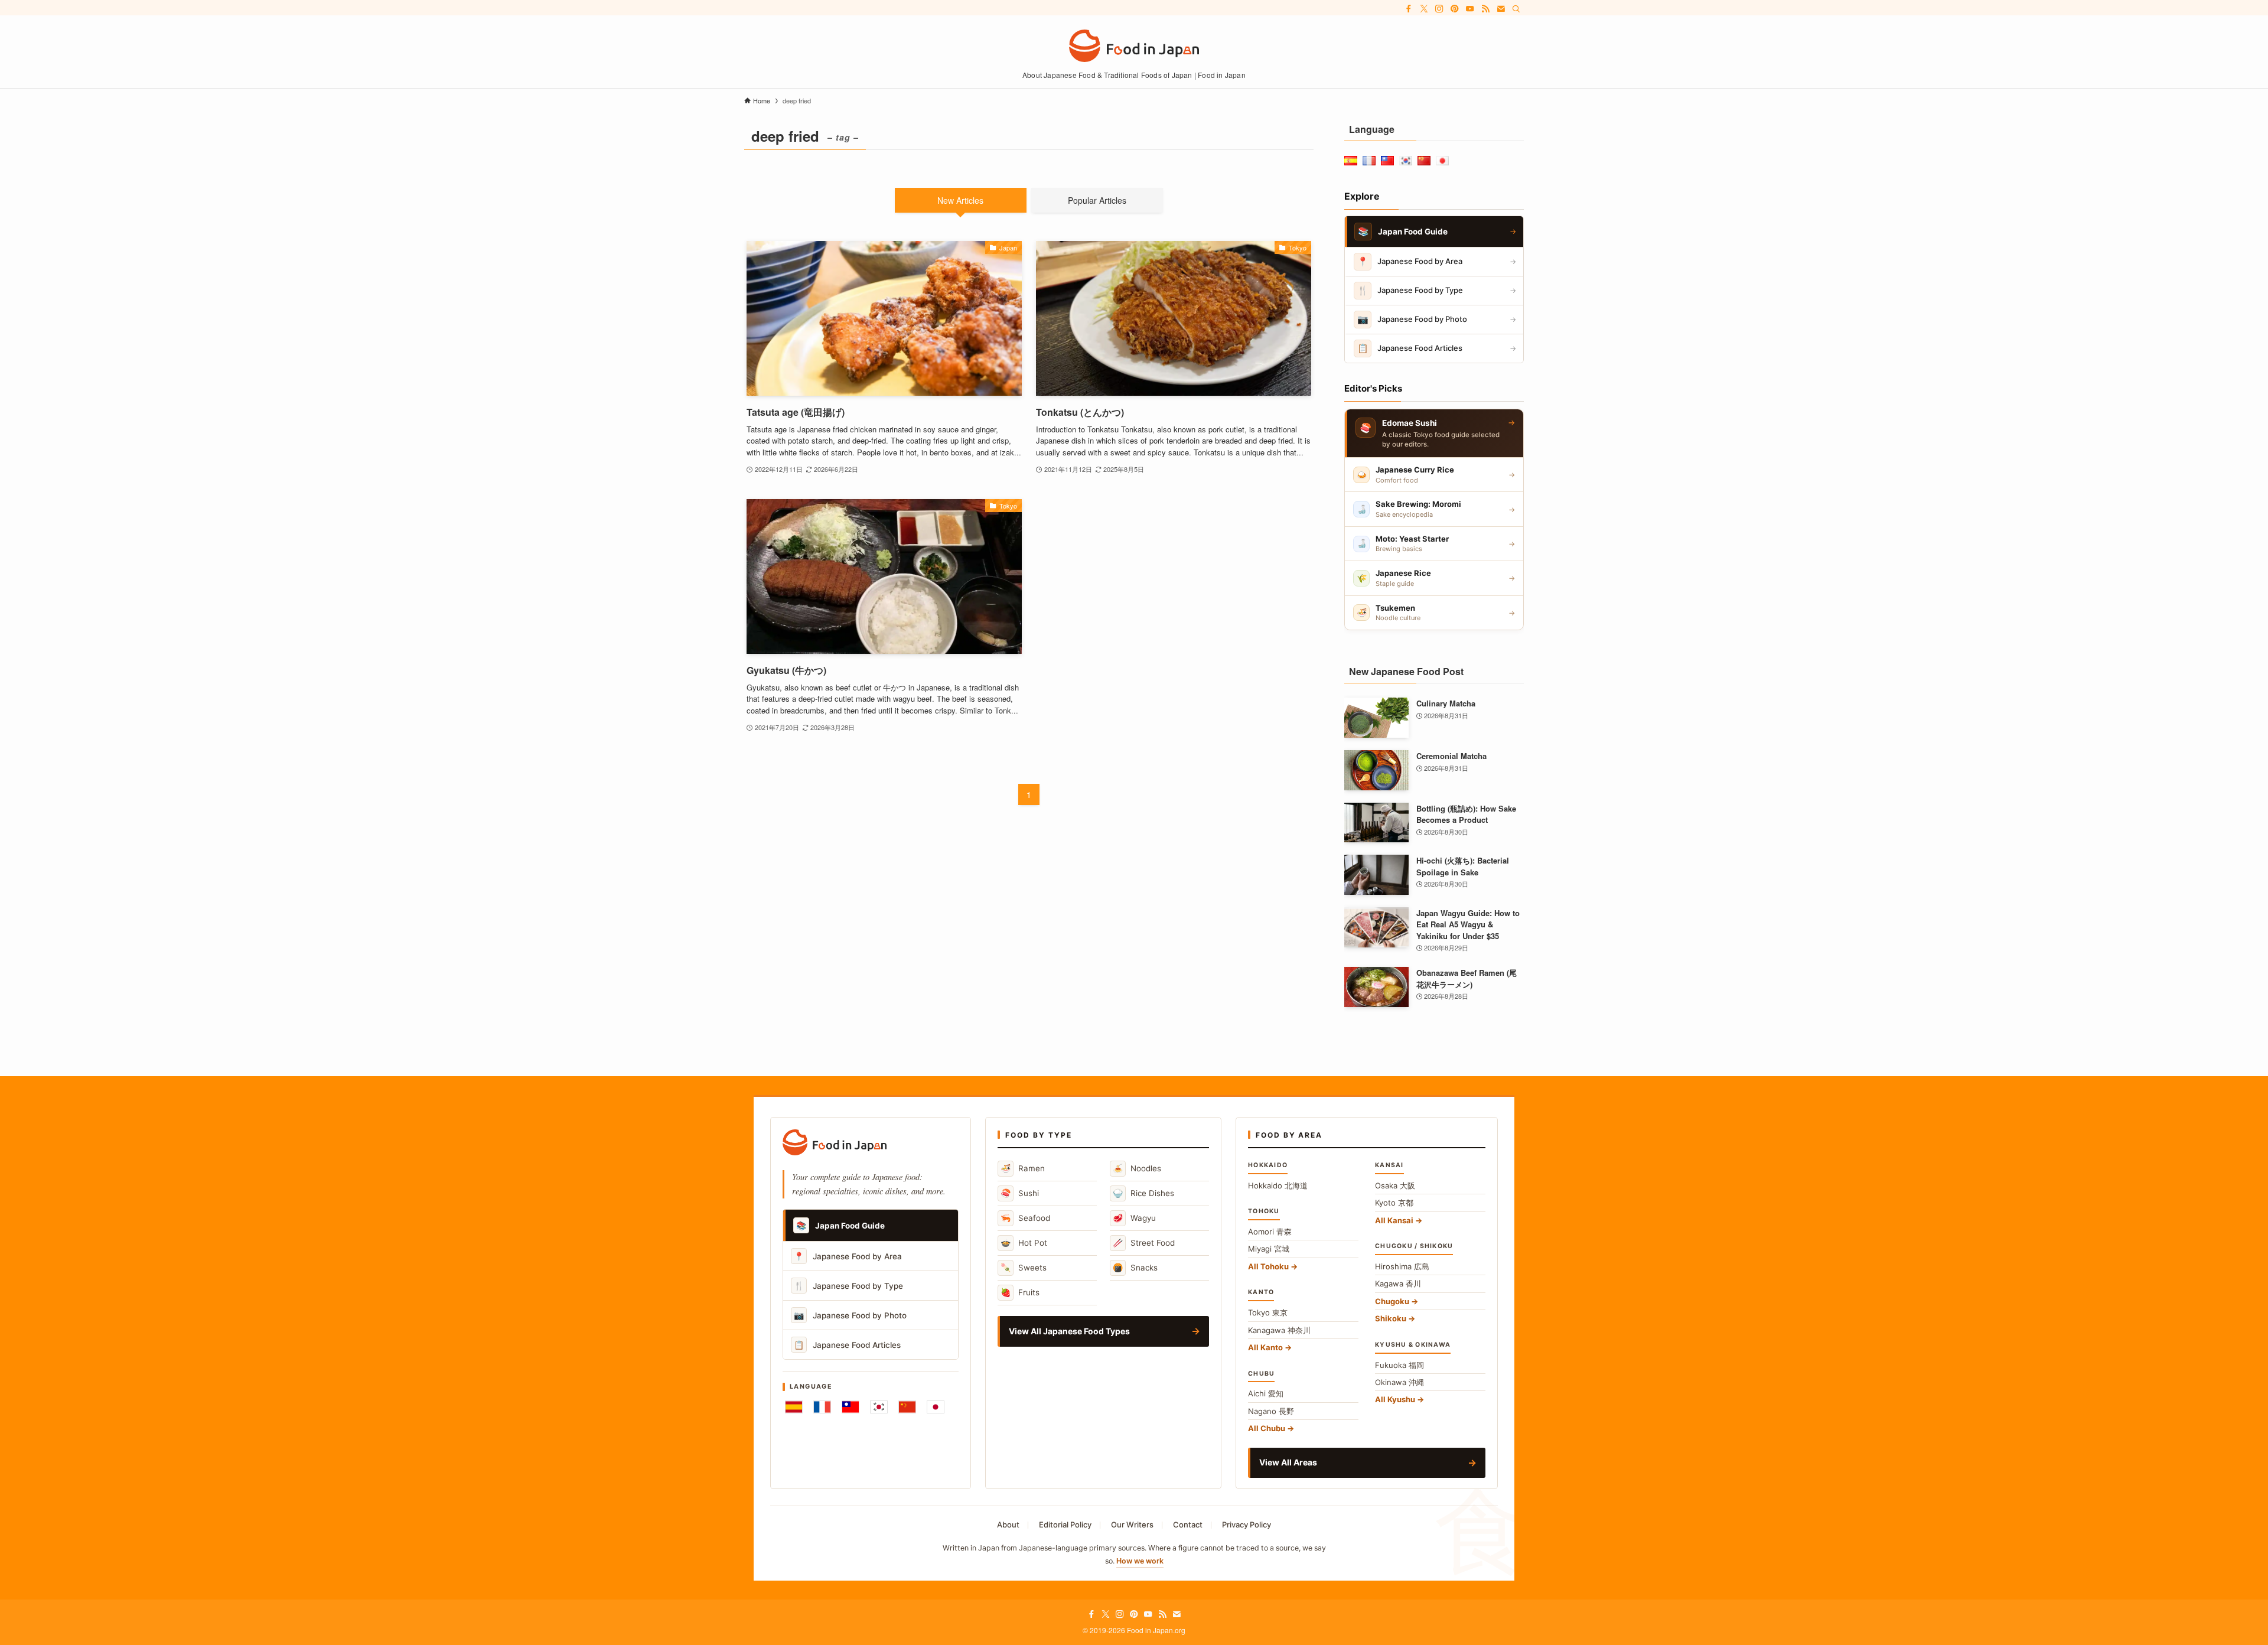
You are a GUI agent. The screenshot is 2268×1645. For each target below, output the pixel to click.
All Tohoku (1268, 1266)
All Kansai (1394, 1220)
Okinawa (1399, 1382)
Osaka (1395, 1185)
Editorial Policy (1065, 1525)
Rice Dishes (1143, 1193)
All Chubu (1267, 1428)
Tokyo (1268, 1312)
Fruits (1020, 1292)
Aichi (1266, 1393)
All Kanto (1265, 1347)
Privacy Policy (1247, 1525)
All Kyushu (1395, 1399)
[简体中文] (907, 1407)
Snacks (1135, 1267)
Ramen (1023, 1168)
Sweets (1024, 1267)
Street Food (1144, 1242)
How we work (1140, 1561)
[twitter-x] (1424, 9)
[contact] (1501, 9)
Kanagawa (1279, 1330)
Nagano (1271, 1411)
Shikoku (1391, 1318)
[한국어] (879, 1407)
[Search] (1516, 9)
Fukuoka (1399, 1365)
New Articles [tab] (960, 200)
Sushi (1020, 1193)
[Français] (822, 1407)
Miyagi (1269, 1249)
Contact (1188, 1525)
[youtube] (1470, 9)
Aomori (1270, 1232)
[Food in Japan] (1134, 46)
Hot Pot (1024, 1242)
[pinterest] (1455, 9)
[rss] (1485, 9)
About (1008, 1525)
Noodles (1137, 1168)
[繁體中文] (850, 1407)
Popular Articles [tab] (1097, 200)
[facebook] (1409, 9)
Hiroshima (1402, 1266)
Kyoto (1394, 1203)
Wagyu (1134, 1218)
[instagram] (1439, 9)
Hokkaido (1278, 1185)
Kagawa (1398, 1284)
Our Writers (1132, 1525)
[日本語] (936, 1407)
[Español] (794, 1407)
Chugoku (1392, 1301)
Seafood (1025, 1218)
